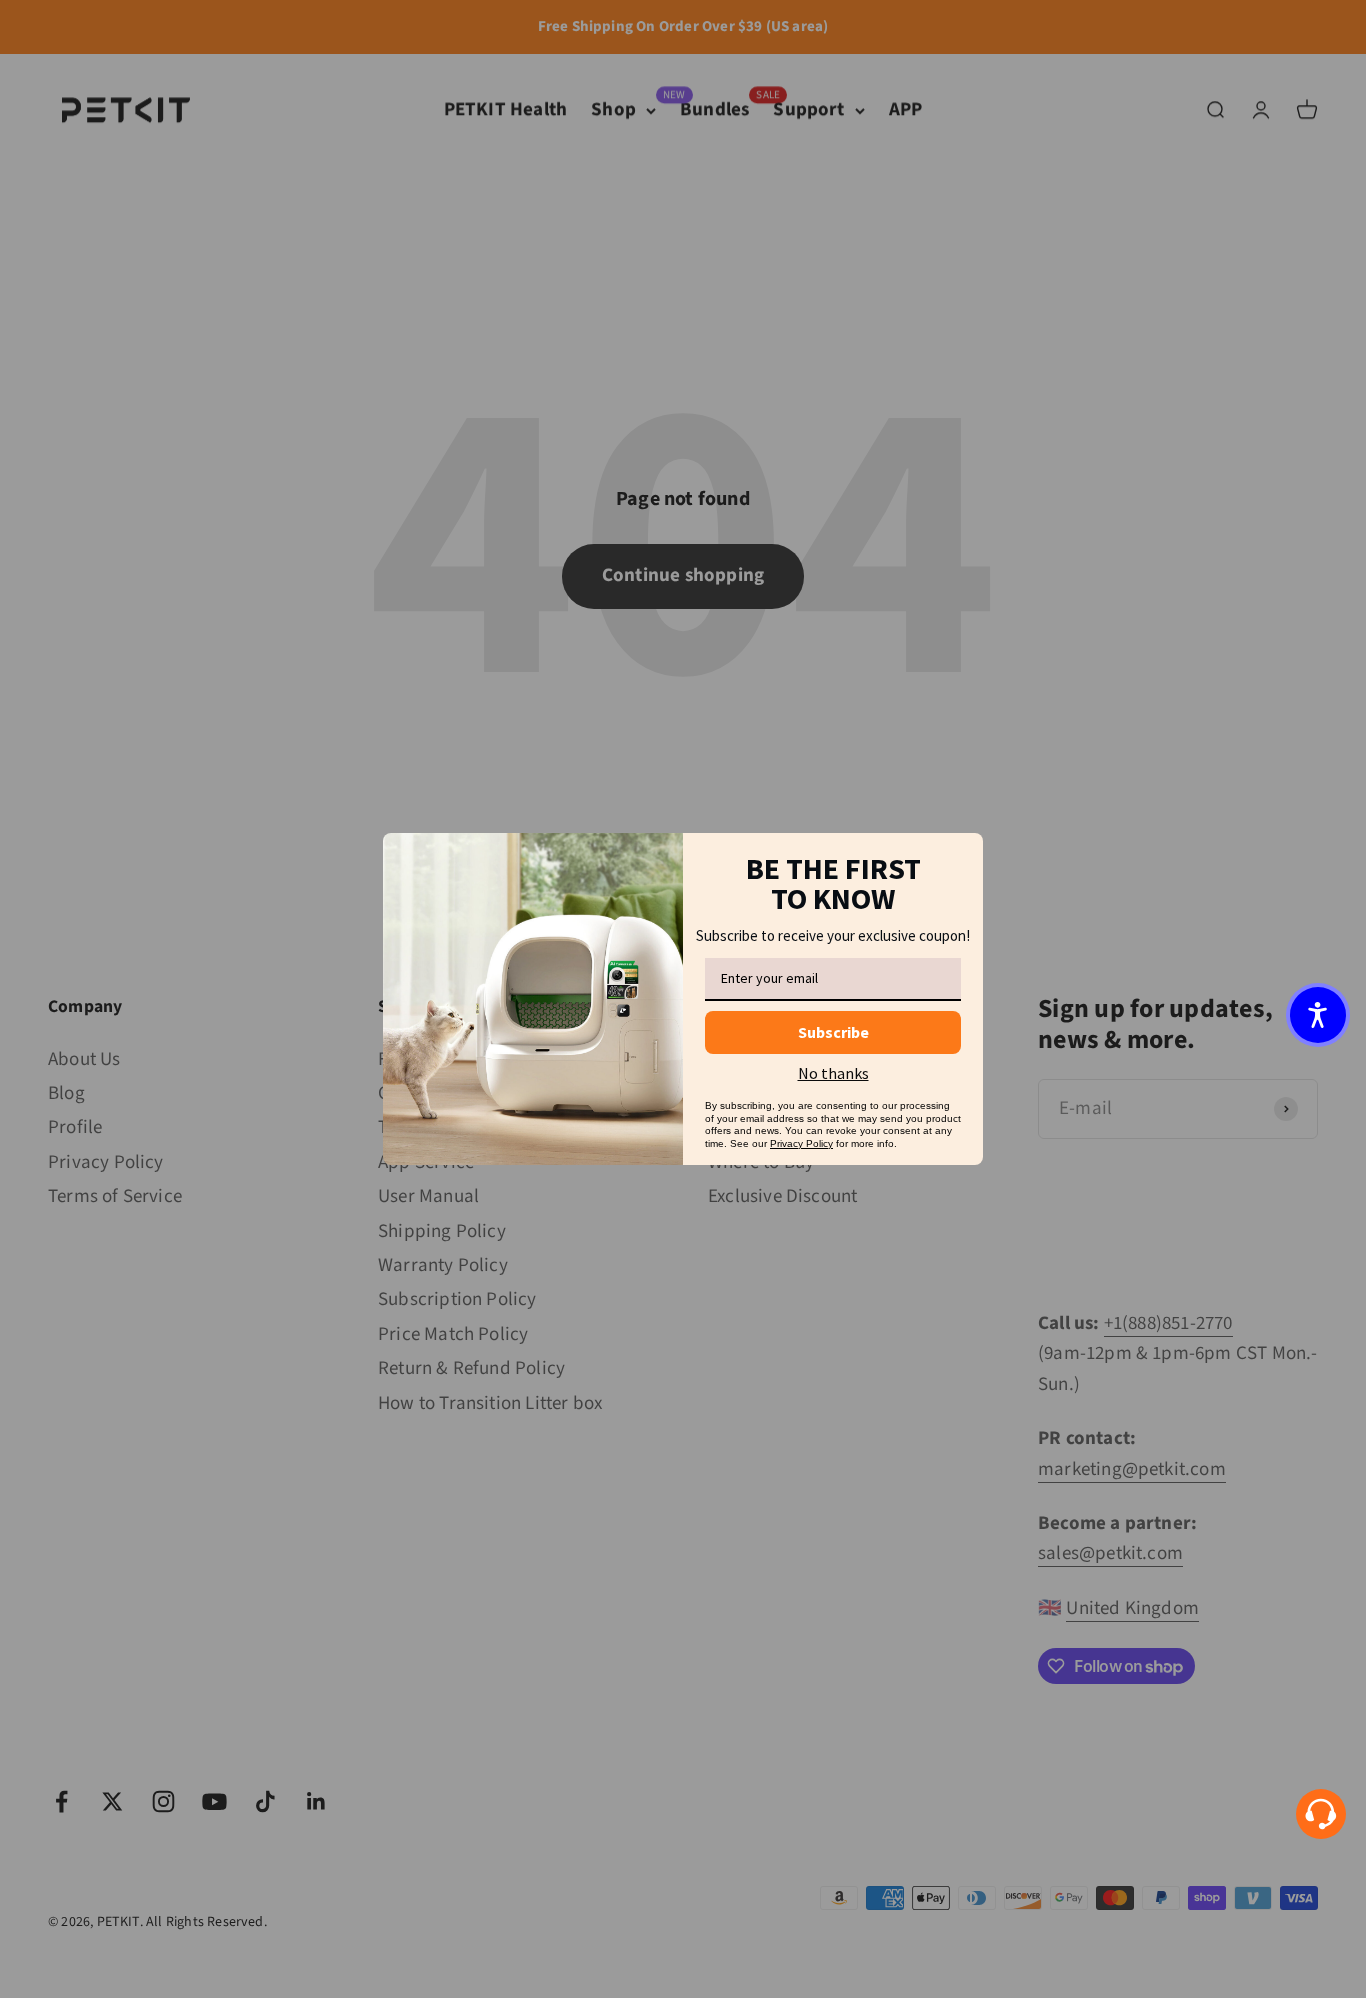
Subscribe (833, 1032)
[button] (1318, 1015)
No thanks (833, 1073)
